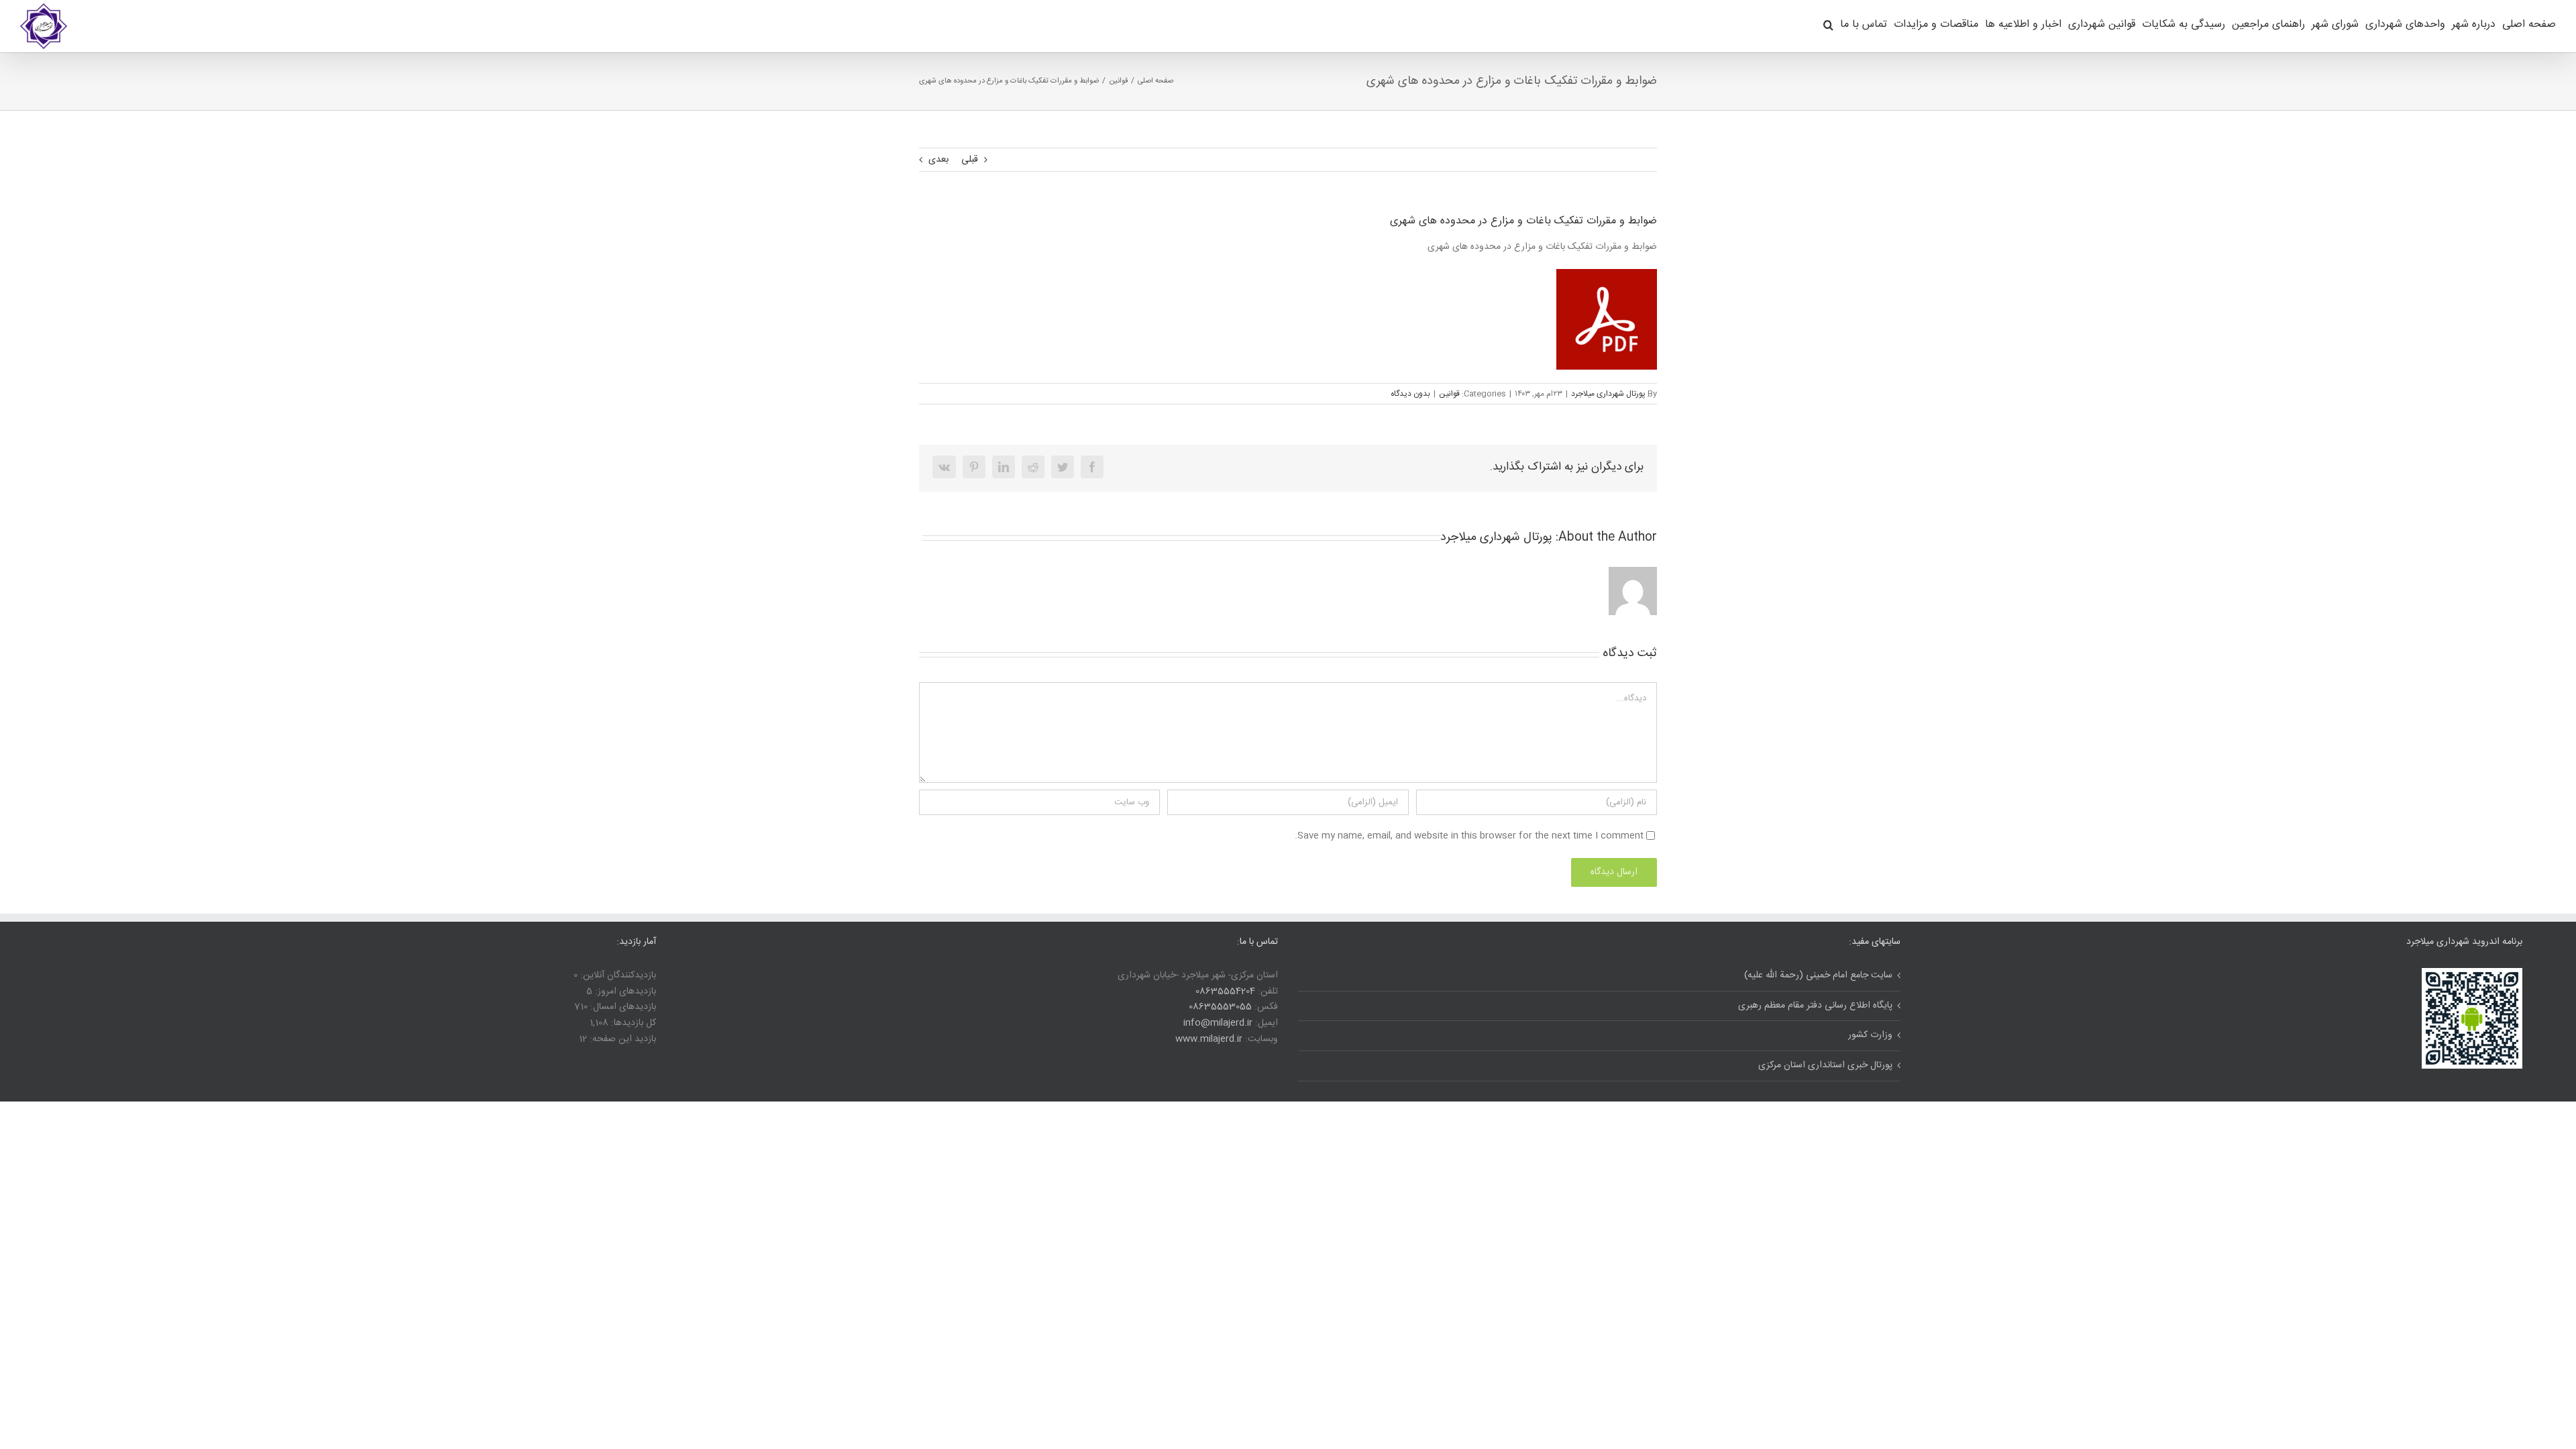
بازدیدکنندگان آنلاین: (617, 975)
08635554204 (1225, 991)
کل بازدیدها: (632, 1023)
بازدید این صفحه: (622, 1039)
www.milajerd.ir (1209, 1039)
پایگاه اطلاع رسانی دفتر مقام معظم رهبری (1815, 1006)
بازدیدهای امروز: (624, 991)
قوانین (1449, 394)
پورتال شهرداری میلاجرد (1608, 394)
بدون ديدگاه (1410, 394)
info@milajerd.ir (1218, 1023)
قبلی (970, 160)
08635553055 (1220, 1007)
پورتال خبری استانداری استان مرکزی (1825, 1066)
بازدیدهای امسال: (622, 1007)
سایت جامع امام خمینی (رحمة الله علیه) (1818, 976)
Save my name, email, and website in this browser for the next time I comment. (1469, 836)
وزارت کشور (1870, 1035)
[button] (1828, 23)
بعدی (938, 160)
